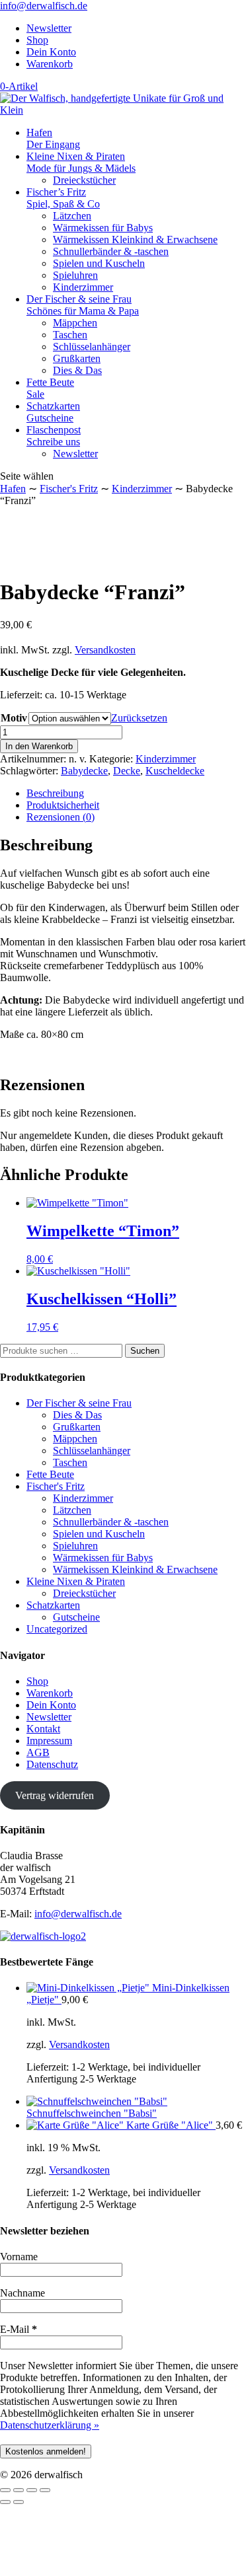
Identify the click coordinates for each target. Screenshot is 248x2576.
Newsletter (49, 28)
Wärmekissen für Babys (103, 228)
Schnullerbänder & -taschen (111, 251)
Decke (127, 771)
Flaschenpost (54, 436)
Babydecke (84, 771)
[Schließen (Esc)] (45, 2490)
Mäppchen (75, 323)
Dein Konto (51, 52)
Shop (37, 40)
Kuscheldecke (175, 771)
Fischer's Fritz (69, 489)
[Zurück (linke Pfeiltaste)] (5, 2502)
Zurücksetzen (139, 718)
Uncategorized (57, 1629)
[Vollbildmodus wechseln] (19, 2490)
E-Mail (19, 2329)
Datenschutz (52, 1764)
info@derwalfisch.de (78, 1914)
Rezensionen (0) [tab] (61, 817)
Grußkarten (77, 358)
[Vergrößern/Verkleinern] (5, 2490)
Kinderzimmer (83, 287)
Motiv (14, 718)
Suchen (145, 1351)
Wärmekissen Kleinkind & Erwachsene (135, 239)
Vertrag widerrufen (55, 1795)
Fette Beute (50, 388)
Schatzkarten (53, 412)
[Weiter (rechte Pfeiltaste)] (19, 2502)
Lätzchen (72, 216)
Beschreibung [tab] (55, 793)
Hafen (53, 138)
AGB (38, 1752)
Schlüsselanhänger (92, 347)
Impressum (49, 1741)
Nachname (22, 2293)
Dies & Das (77, 370)
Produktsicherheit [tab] (63, 805)
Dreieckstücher (84, 180)
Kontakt (43, 1729)
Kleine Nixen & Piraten (81, 162)
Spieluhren (75, 275)
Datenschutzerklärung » (50, 2425)
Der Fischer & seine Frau (83, 305)
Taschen (70, 335)
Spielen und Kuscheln (99, 263)
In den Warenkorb (39, 746)
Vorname (19, 2257)
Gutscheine (76, 1617)
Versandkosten (105, 650)
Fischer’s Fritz (63, 198)
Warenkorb (50, 64)
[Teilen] (32, 2490)
